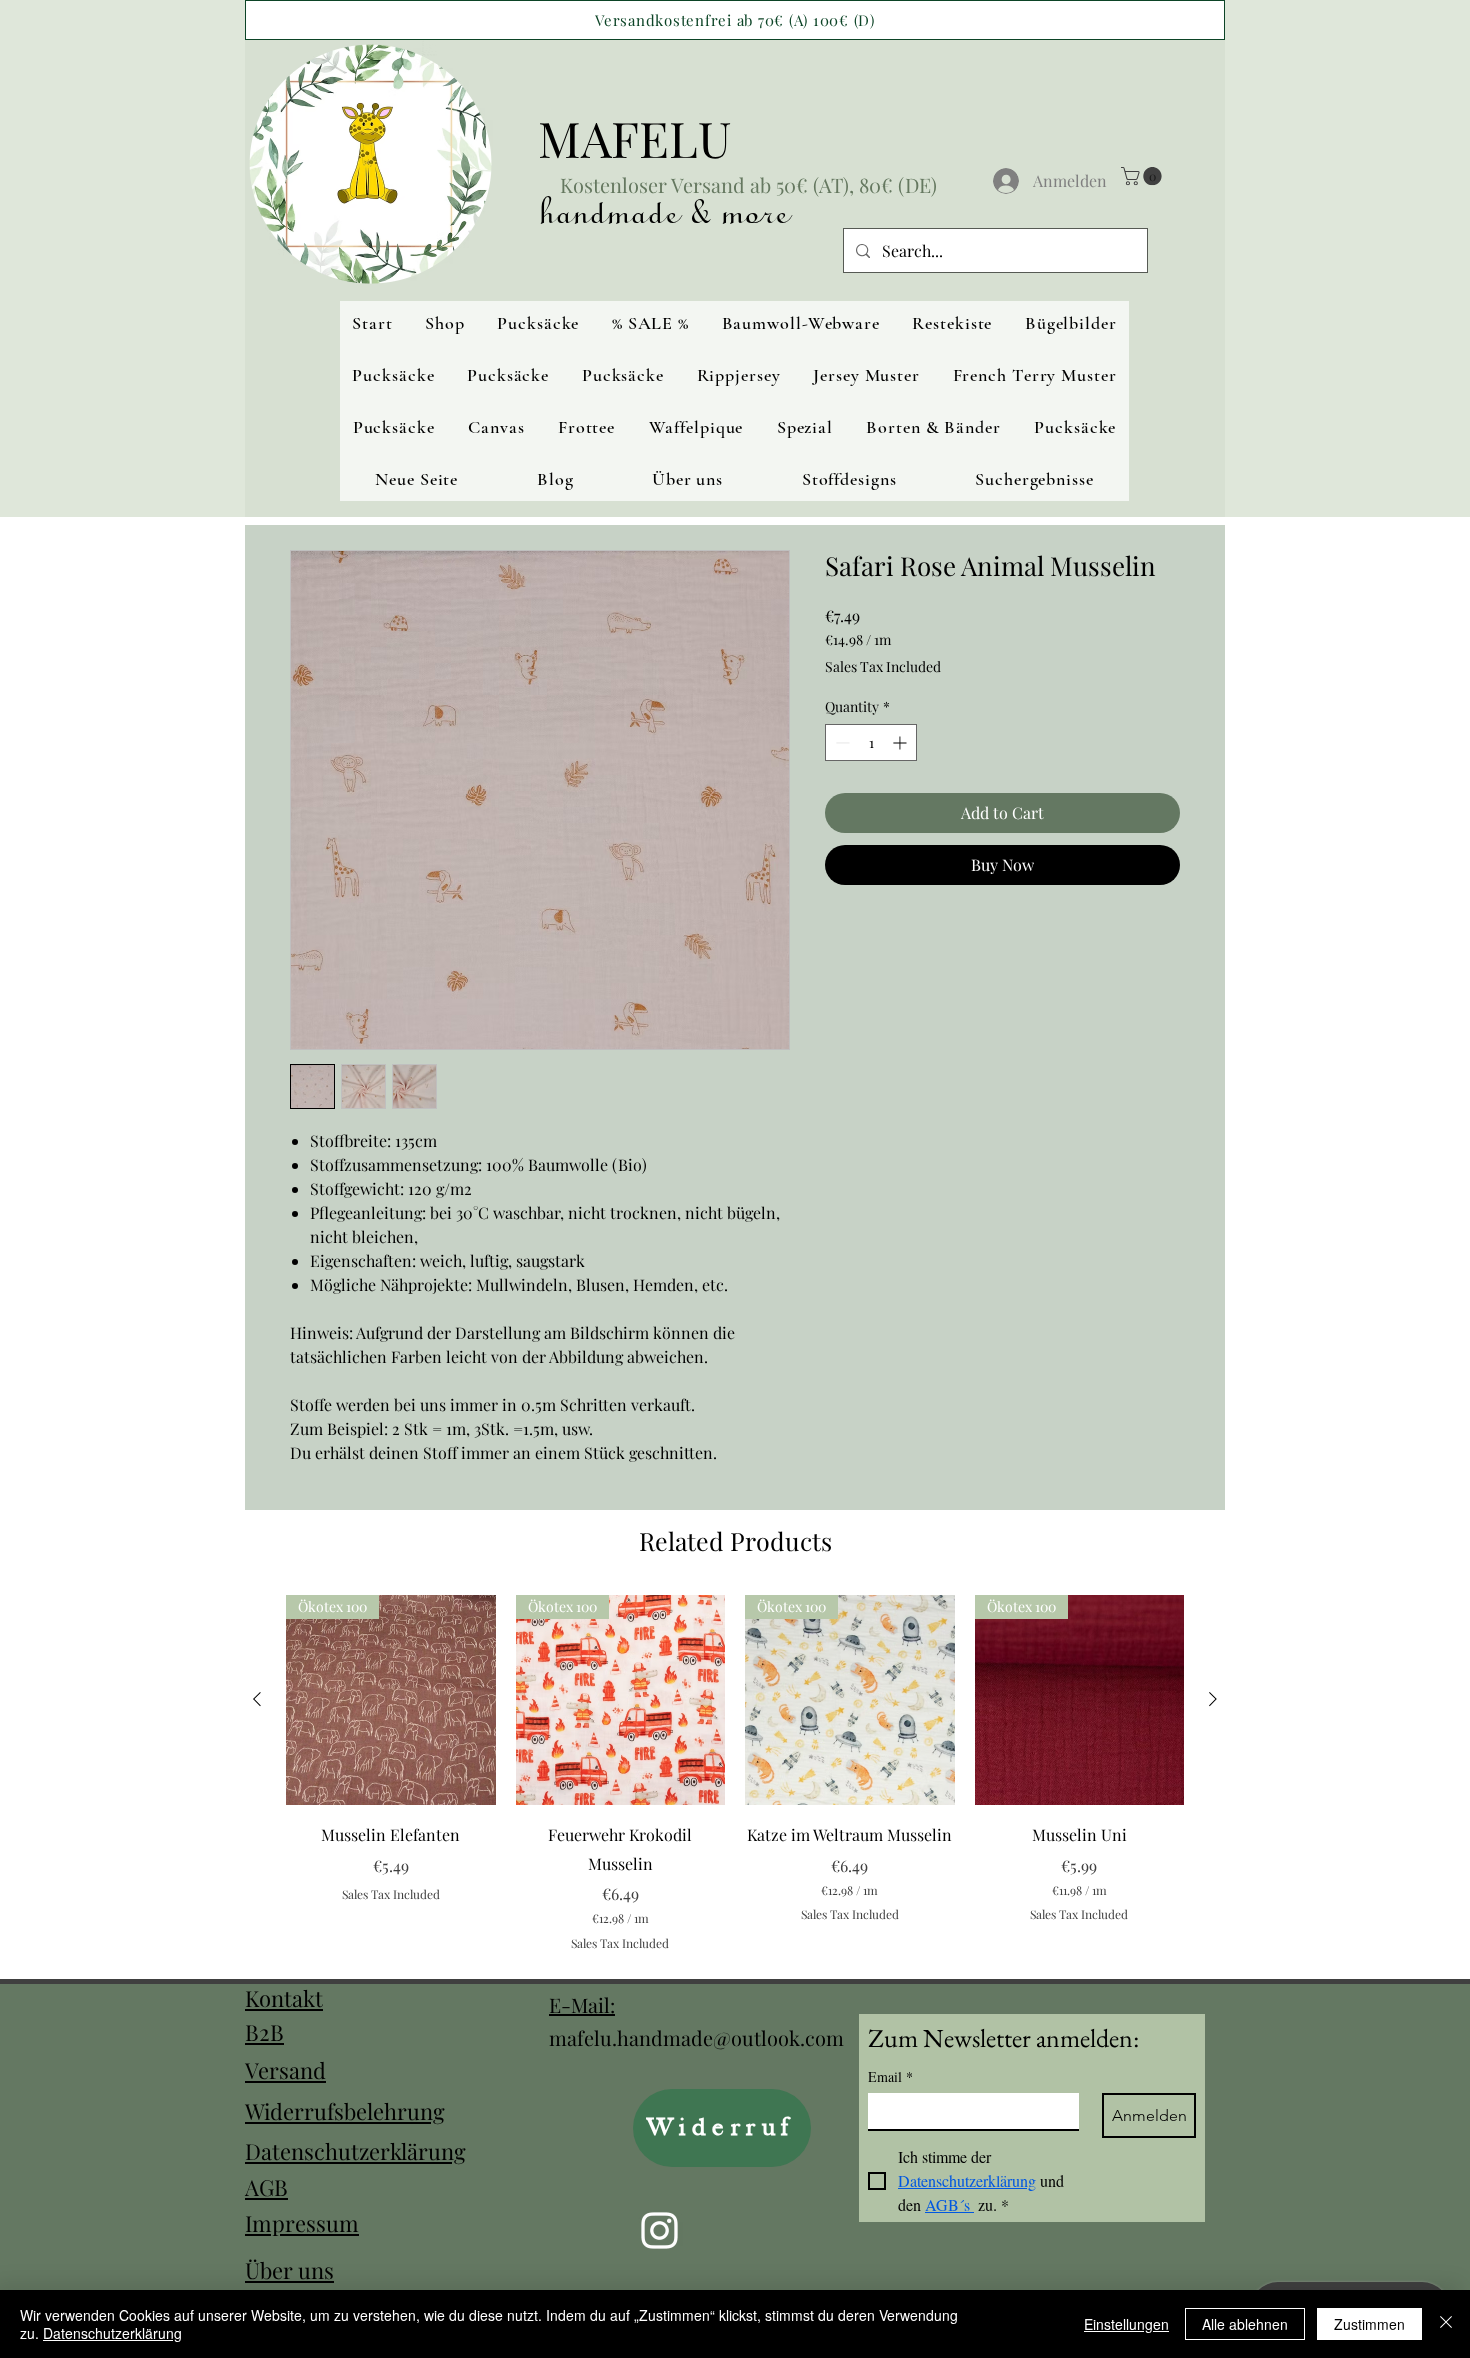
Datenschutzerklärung (355, 2151)
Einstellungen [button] (1126, 2324)
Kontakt (284, 1998)
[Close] (1446, 2324)
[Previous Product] (257, 1699)
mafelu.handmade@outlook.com (696, 2037)
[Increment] (901, 742)
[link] (1143, 176)
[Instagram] (659, 2230)
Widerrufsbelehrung (345, 2111)
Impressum (302, 2223)
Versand (285, 2070)
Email (890, 2076)
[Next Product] (1213, 1699)
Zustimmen (1369, 2324)
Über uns (289, 2270)
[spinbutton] (871, 742)
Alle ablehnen (1245, 2324)
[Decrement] (840, 742)
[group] (735, 1773)
